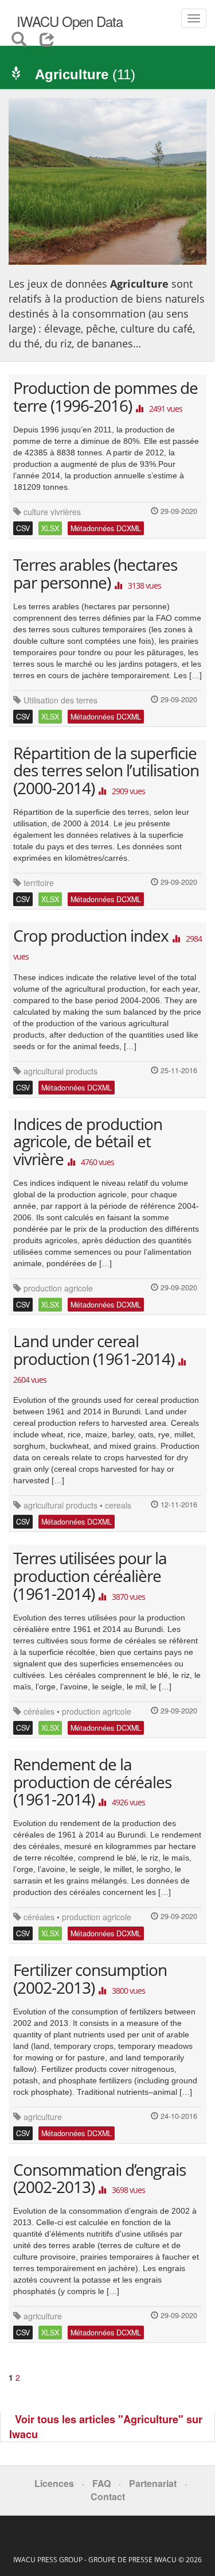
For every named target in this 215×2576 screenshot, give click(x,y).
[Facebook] (110, 2542)
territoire (39, 883)
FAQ (101, 2483)
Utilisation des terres (60, 700)
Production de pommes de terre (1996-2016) (105, 397)
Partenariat (153, 2483)
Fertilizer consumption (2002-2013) (90, 1979)
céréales (39, 1711)
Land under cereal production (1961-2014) (94, 1350)
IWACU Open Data (68, 21)
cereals (118, 1505)
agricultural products (60, 1071)
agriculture (43, 2117)
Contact (108, 2496)
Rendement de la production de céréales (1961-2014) (92, 1782)
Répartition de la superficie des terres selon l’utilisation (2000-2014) (106, 771)
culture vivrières (52, 512)
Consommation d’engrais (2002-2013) (99, 2178)
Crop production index (91, 935)
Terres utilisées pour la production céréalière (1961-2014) (90, 1576)
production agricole (58, 1288)
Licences (54, 2483)
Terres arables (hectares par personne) (95, 573)
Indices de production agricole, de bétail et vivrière (88, 1142)
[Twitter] (100, 2542)
